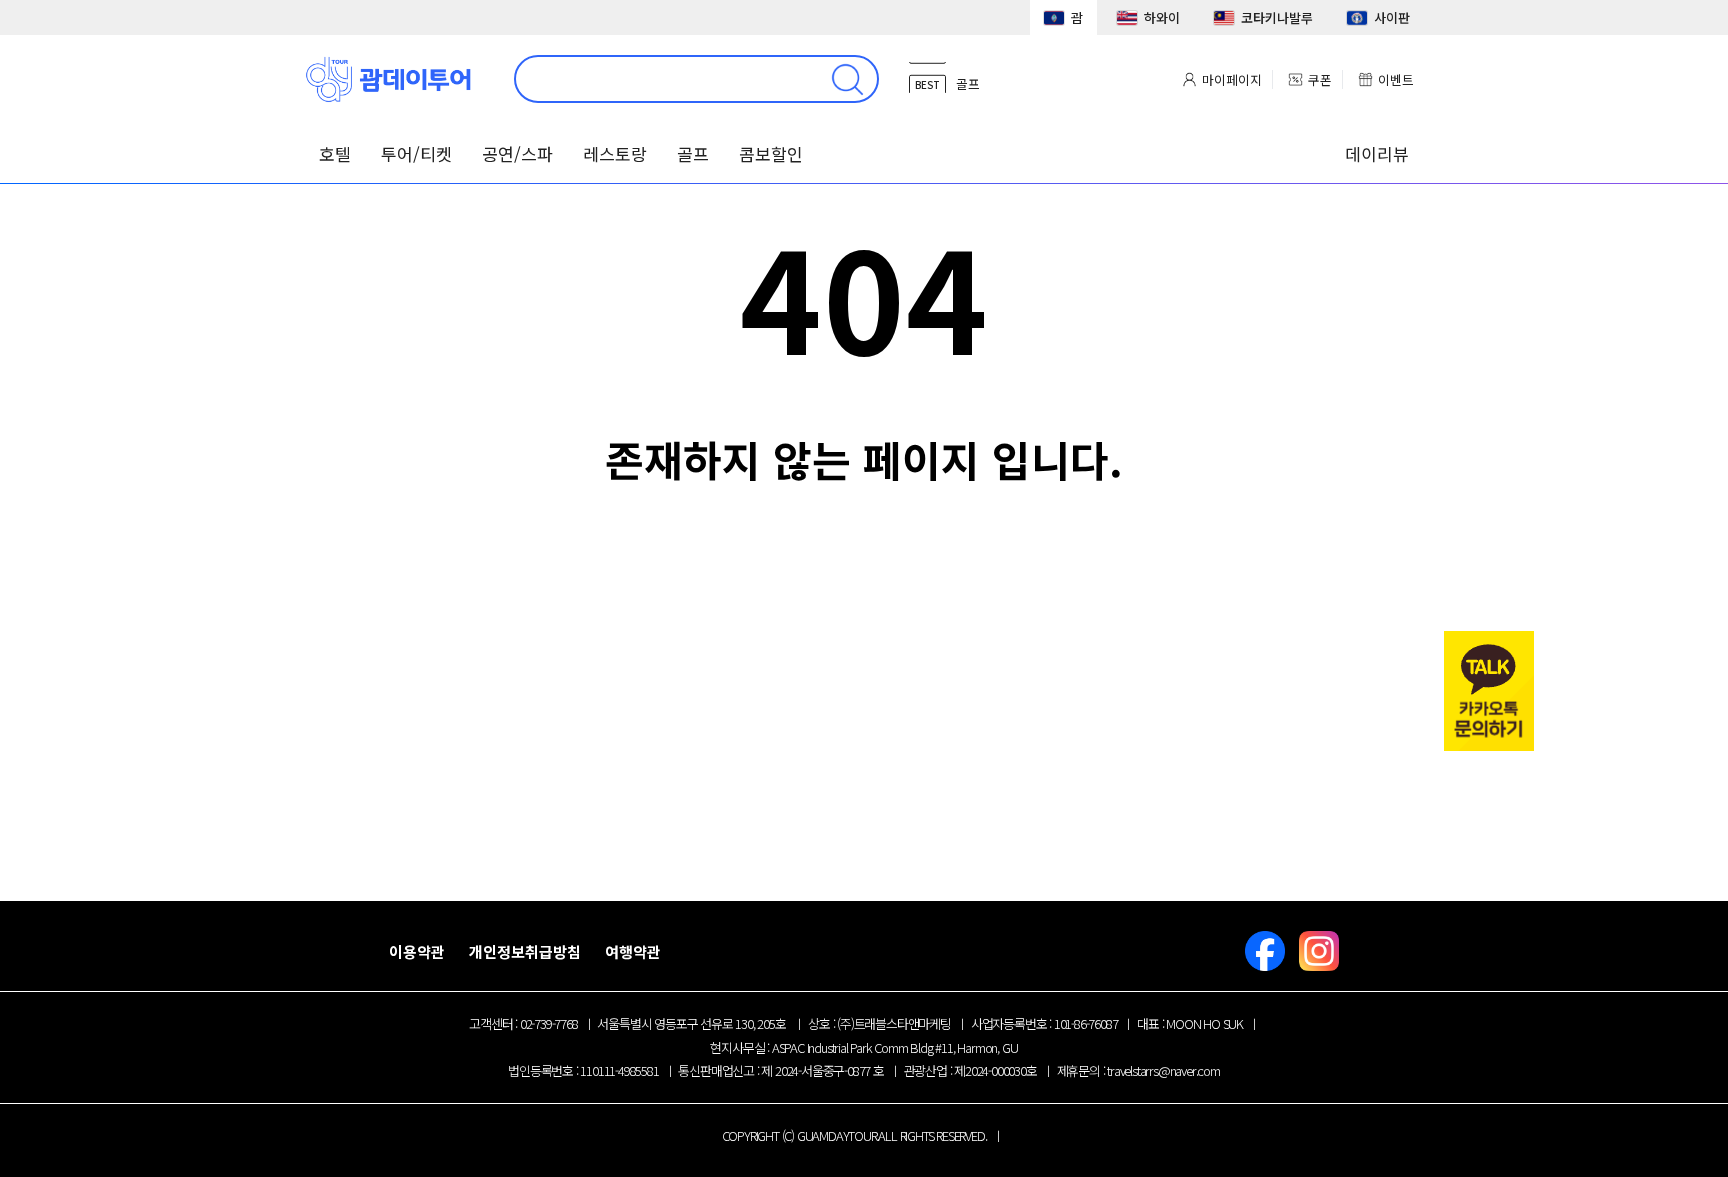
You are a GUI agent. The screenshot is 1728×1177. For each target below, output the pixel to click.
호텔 (335, 153)
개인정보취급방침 (525, 951)
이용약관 (417, 951)
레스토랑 (615, 153)
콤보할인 (771, 153)
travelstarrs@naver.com (1163, 1070)
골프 (693, 153)
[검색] (847, 79)
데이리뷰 (1377, 153)
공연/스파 (517, 153)
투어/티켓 (416, 153)
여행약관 (633, 951)
